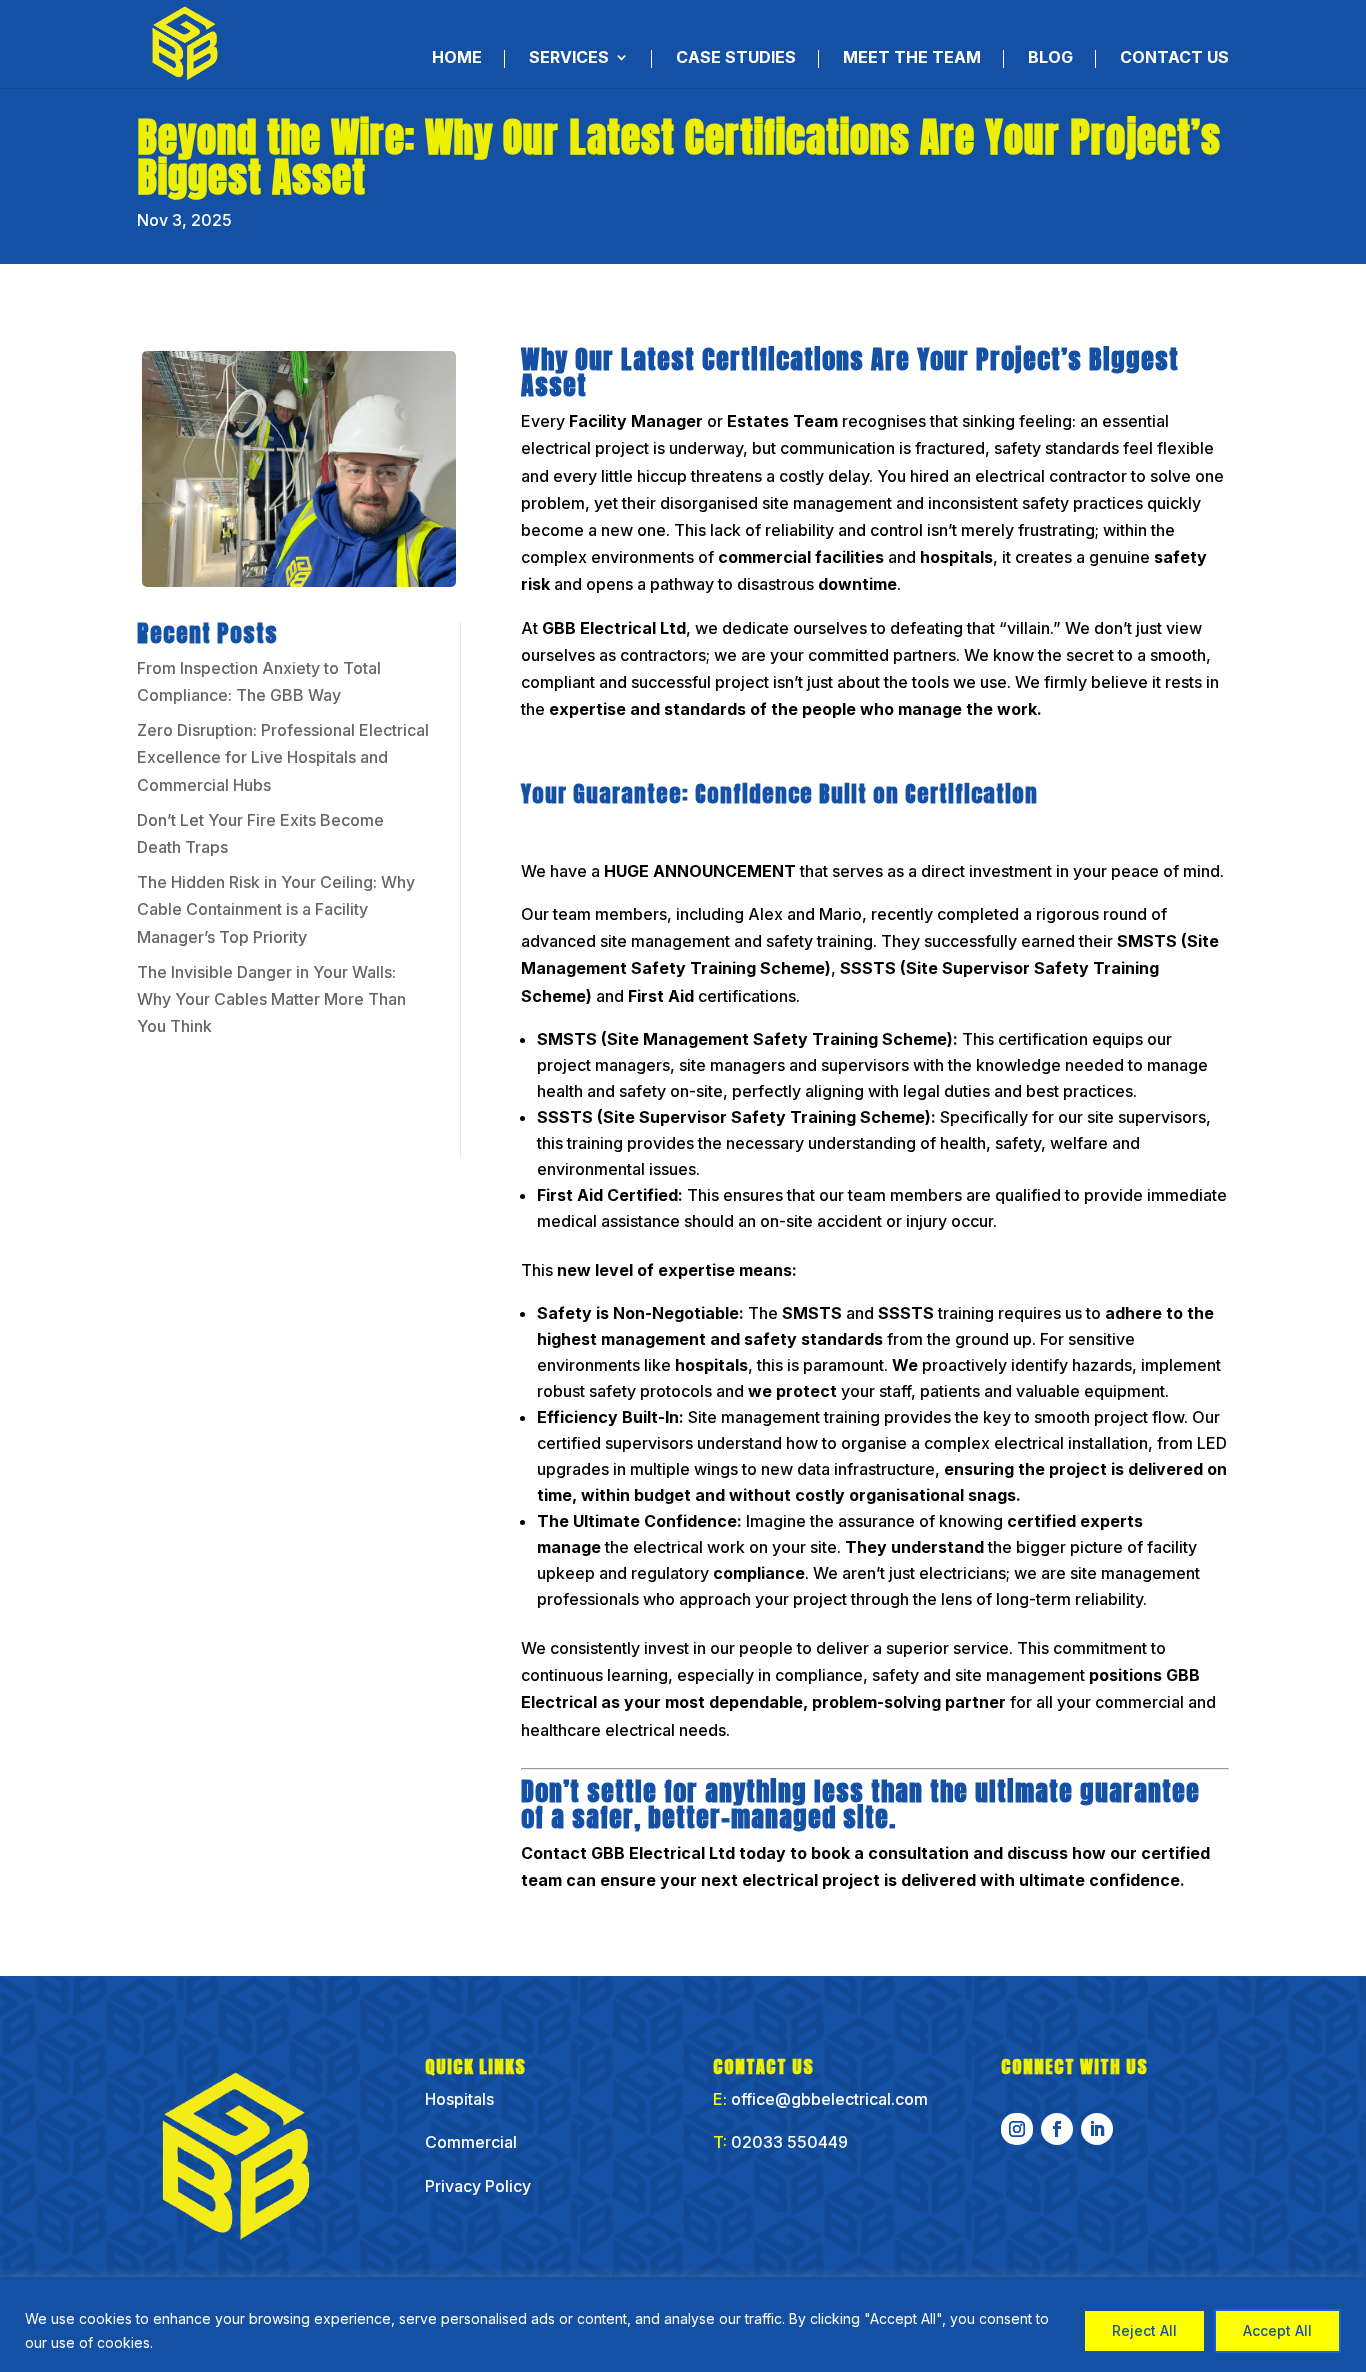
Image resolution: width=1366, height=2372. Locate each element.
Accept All (1277, 2330)
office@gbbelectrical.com (829, 2099)
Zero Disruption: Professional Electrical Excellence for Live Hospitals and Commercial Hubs (283, 757)
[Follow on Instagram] (1017, 2129)
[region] (683, 2324)
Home (457, 58)
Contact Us (1174, 58)
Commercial (473, 2142)
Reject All (1144, 2330)
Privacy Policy (478, 2186)
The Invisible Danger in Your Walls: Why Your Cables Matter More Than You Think (271, 999)
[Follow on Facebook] (1057, 2129)
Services (569, 58)
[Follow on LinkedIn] (1097, 2129)
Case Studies (736, 58)
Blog (1050, 58)
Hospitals (459, 2099)
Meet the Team (912, 58)
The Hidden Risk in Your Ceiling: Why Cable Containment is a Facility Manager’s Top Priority (276, 909)
